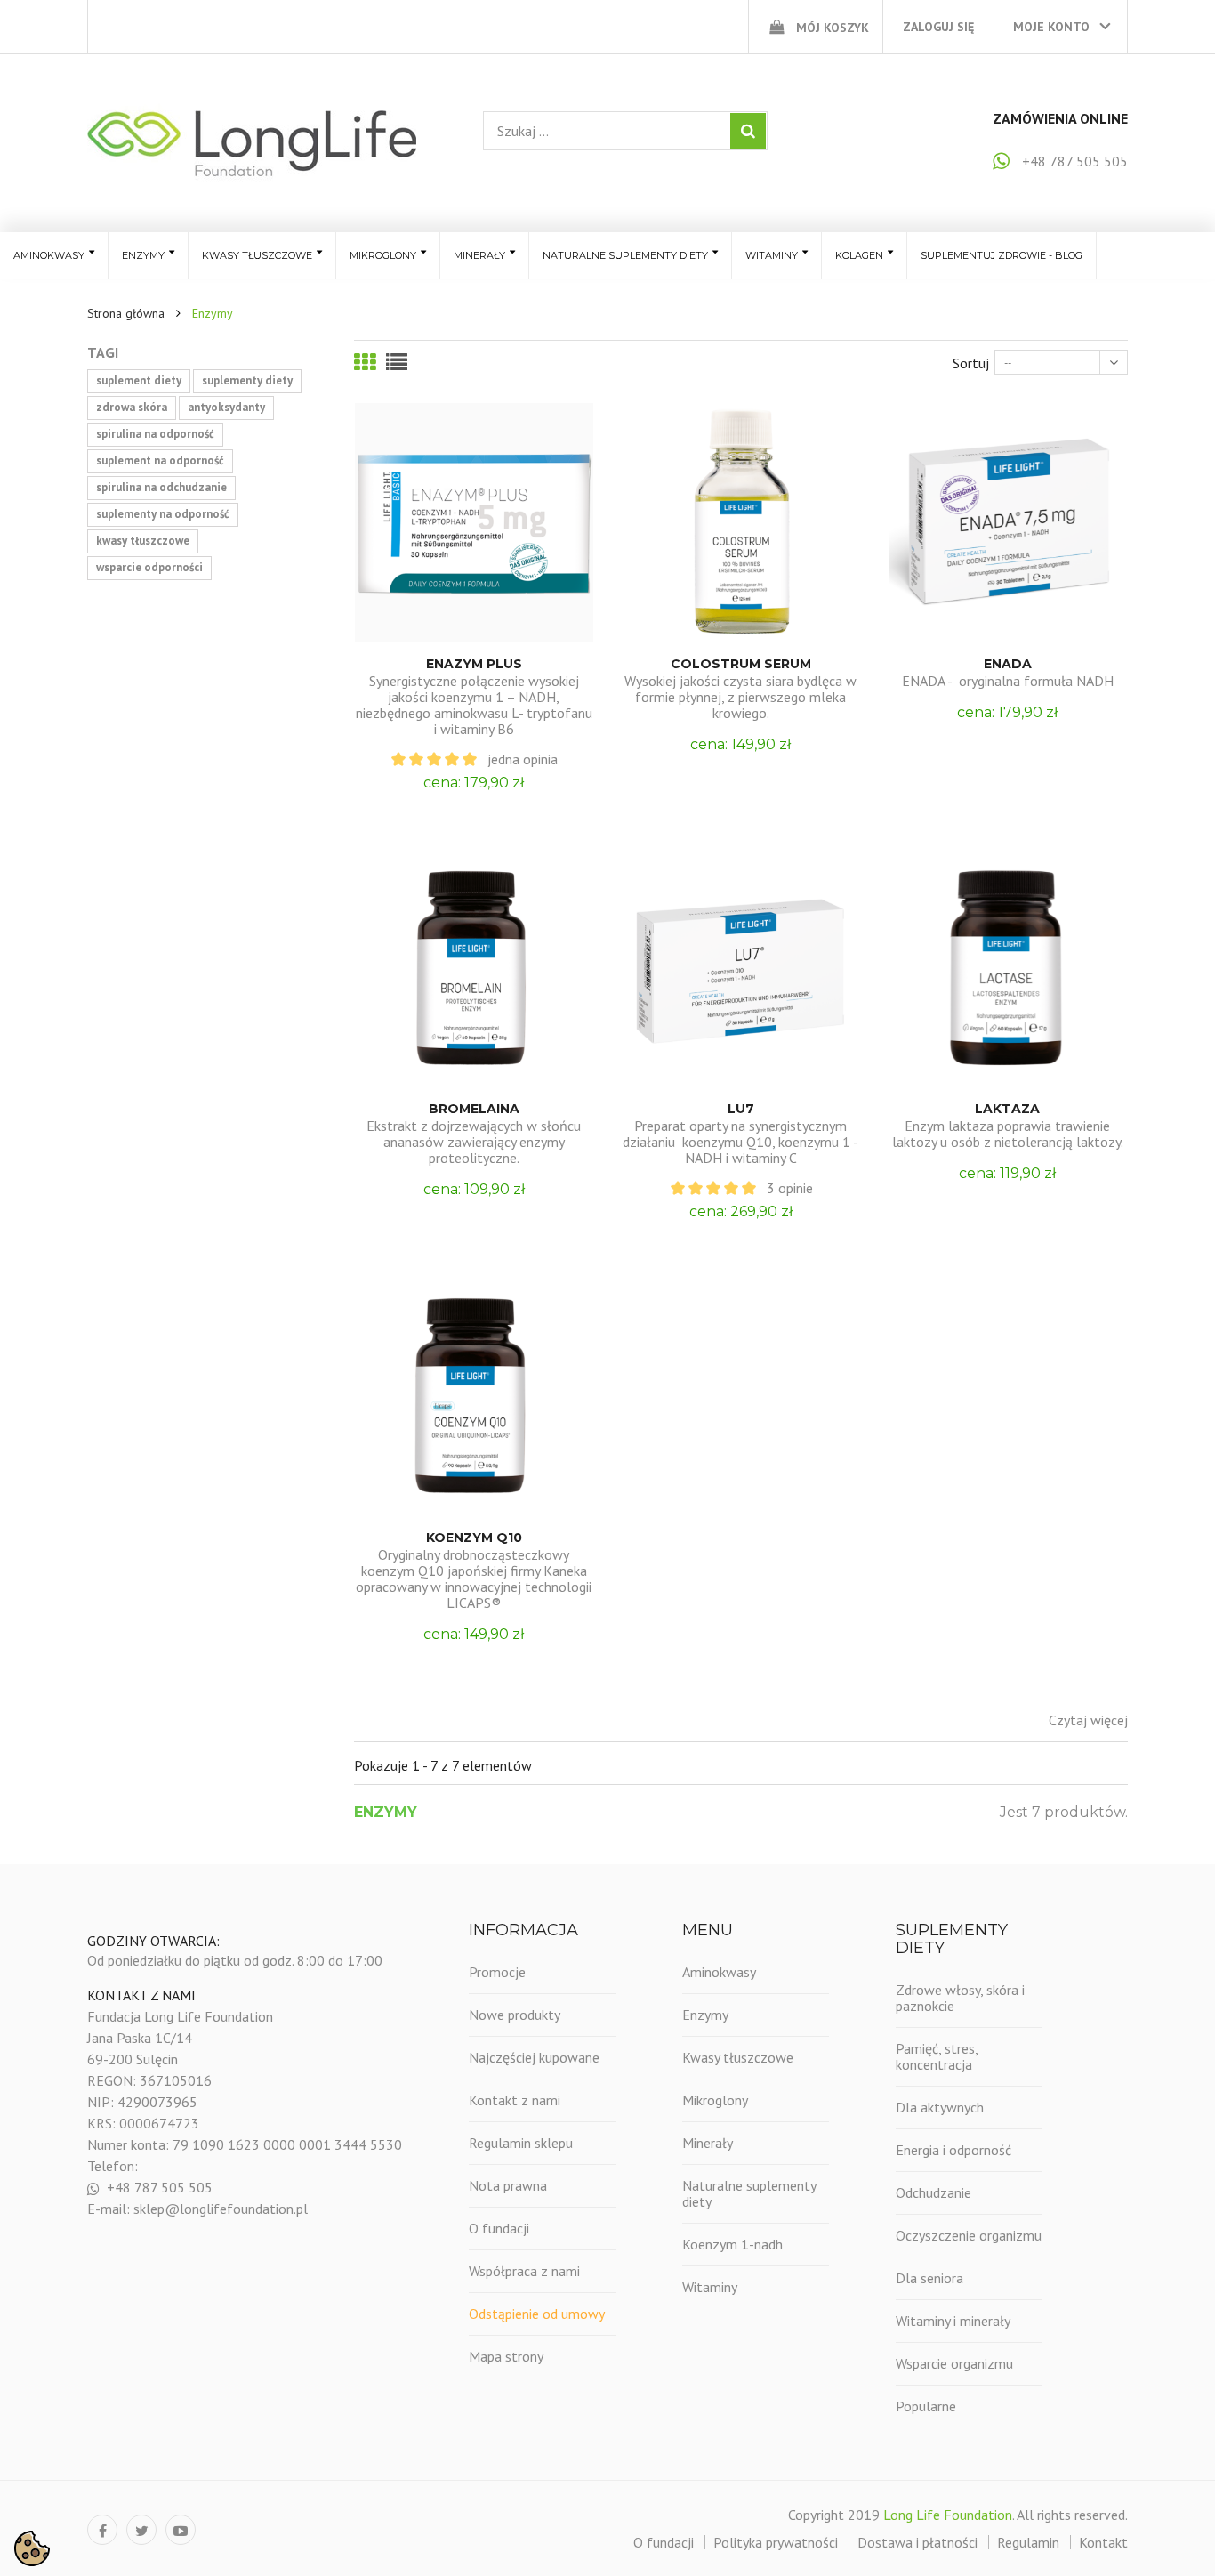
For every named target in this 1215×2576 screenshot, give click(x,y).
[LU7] (741, 967)
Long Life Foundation (948, 2515)
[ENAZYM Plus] (474, 522)
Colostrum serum (741, 664)
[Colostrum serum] (741, 522)
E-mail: (110, 2209)
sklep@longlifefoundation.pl (221, 2209)
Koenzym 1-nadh (732, 2244)
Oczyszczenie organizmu (969, 2235)
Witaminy (710, 2287)
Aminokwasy (719, 1972)
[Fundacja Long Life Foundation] (252, 143)
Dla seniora (929, 2278)
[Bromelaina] (474, 967)
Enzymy (705, 2015)
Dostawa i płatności (917, 2542)
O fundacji (499, 2228)
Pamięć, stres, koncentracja (937, 2056)
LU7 (741, 1109)
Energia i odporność (953, 2150)
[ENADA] (1008, 522)
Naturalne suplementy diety (749, 2193)
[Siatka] (365, 362)
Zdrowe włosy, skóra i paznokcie (960, 1998)
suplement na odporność (160, 460)
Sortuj (971, 363)
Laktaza (1007, 1109)
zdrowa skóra (132, 407)
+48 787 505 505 (1075, 161)
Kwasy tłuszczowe (738, 2057)
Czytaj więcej (1088, 1720)
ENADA (1008, 664)
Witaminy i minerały (953, 2321)
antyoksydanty (226, 407)
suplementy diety (247, 380)
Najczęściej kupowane (534, 2057)
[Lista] (397, 362)
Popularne (926, 2406)
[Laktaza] (1008, 967)
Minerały (708, 2143)
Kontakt (1103, 2542)
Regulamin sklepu (521, 2143)
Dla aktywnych (940, 2107)
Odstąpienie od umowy (537, 2314)
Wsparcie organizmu (954, 2363)
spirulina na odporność (155, 434)
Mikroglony (715, 2100)
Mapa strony (506, 2356)
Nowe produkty (515, 2015)
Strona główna (126, 313)
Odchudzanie (933, 2192)
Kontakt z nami (515, 2100)
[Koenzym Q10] (474, 1396)
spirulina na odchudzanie (161, 487)
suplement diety (139, 380)
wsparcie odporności (149, 567)
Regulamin (1028, 2542)
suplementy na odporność (163, 514)
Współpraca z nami (524, 2271)
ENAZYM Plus (474, 664)
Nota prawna (508, 2185)
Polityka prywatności (776, 2542)
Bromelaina (474, 1109)
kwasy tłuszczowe (143, 541)
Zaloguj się (938, 27)
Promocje (497, 1972)
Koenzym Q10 (474, 1538)
